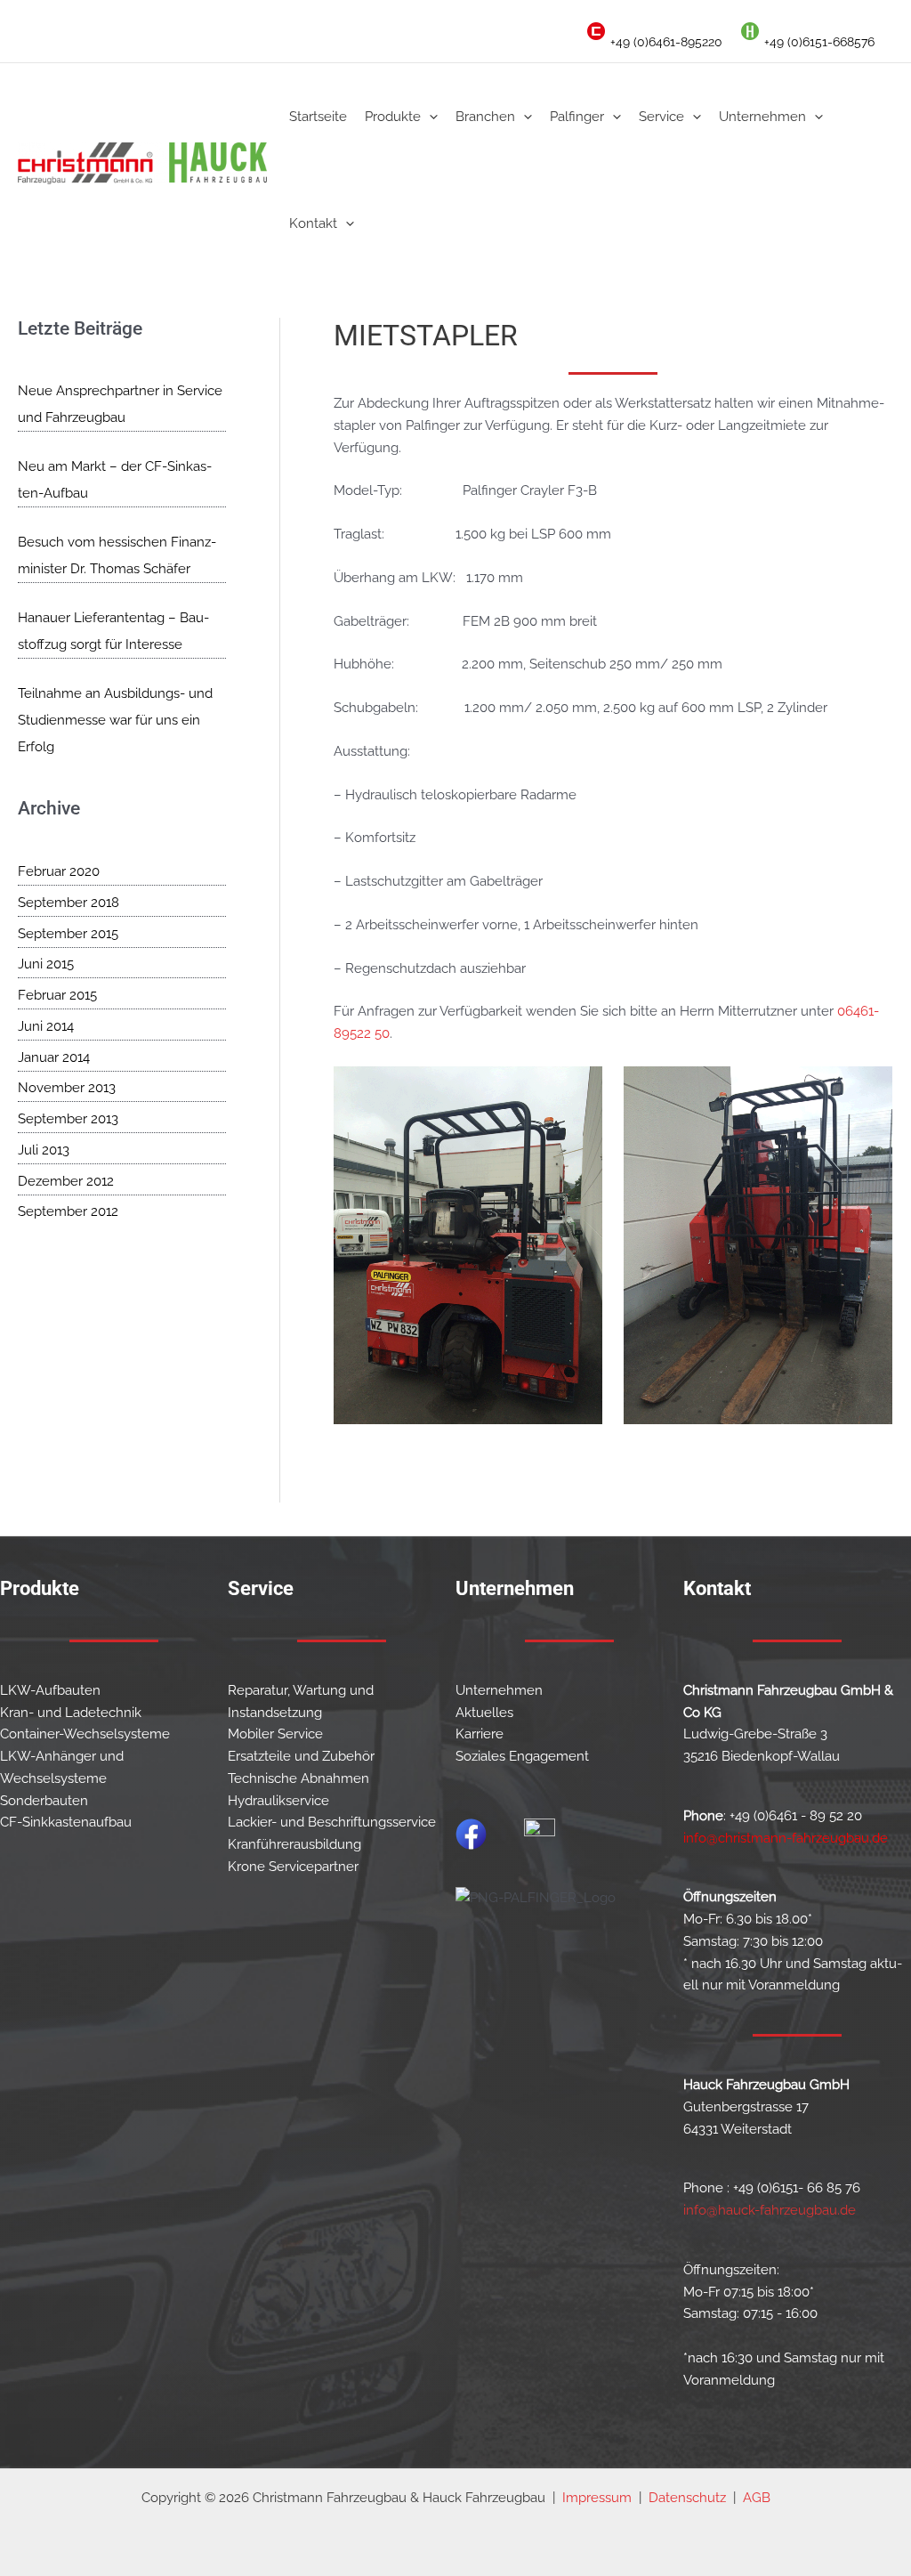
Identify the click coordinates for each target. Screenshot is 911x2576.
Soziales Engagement (522, 1756)
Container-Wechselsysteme (85, 1734)
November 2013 (67, 1088)
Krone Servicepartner (293, 1867)
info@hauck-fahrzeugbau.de (770, 2210)
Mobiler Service (275, 1734)
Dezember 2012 (66, 1181)
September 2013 (68, 1119)
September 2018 (69, 903)
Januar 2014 (54, 1057)
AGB (757, 2498)
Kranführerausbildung (294, 1844)
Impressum (597, 2498)
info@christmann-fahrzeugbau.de (786, 1838)
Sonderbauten (44, 1801)
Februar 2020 (59, 871)
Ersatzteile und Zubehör (301, 1756)
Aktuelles (484, 1713)
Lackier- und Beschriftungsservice (332, 1822)
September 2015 (68, 934)
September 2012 (68, 1211)
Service (661, 117)
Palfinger (577, 117)
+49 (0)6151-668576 (819, 42)
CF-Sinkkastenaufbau (66, 1822)
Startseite (318, 117)
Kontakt (313, 223)
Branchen (485, 117)
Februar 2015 (57, 995)
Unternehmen (762, 117)
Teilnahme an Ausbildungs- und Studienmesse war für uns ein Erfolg (115, 720)
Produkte (393, 117)
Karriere (480, 1734)
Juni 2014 (46, 1026)
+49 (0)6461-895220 (666, 42)
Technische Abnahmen (298, 1778)
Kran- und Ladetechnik (71, 1713)
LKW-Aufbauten (50, 1690)
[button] (429, 117)
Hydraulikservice (278, 1801)
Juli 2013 (44, 1150)
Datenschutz (687, 2498)
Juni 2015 (46, 964)
